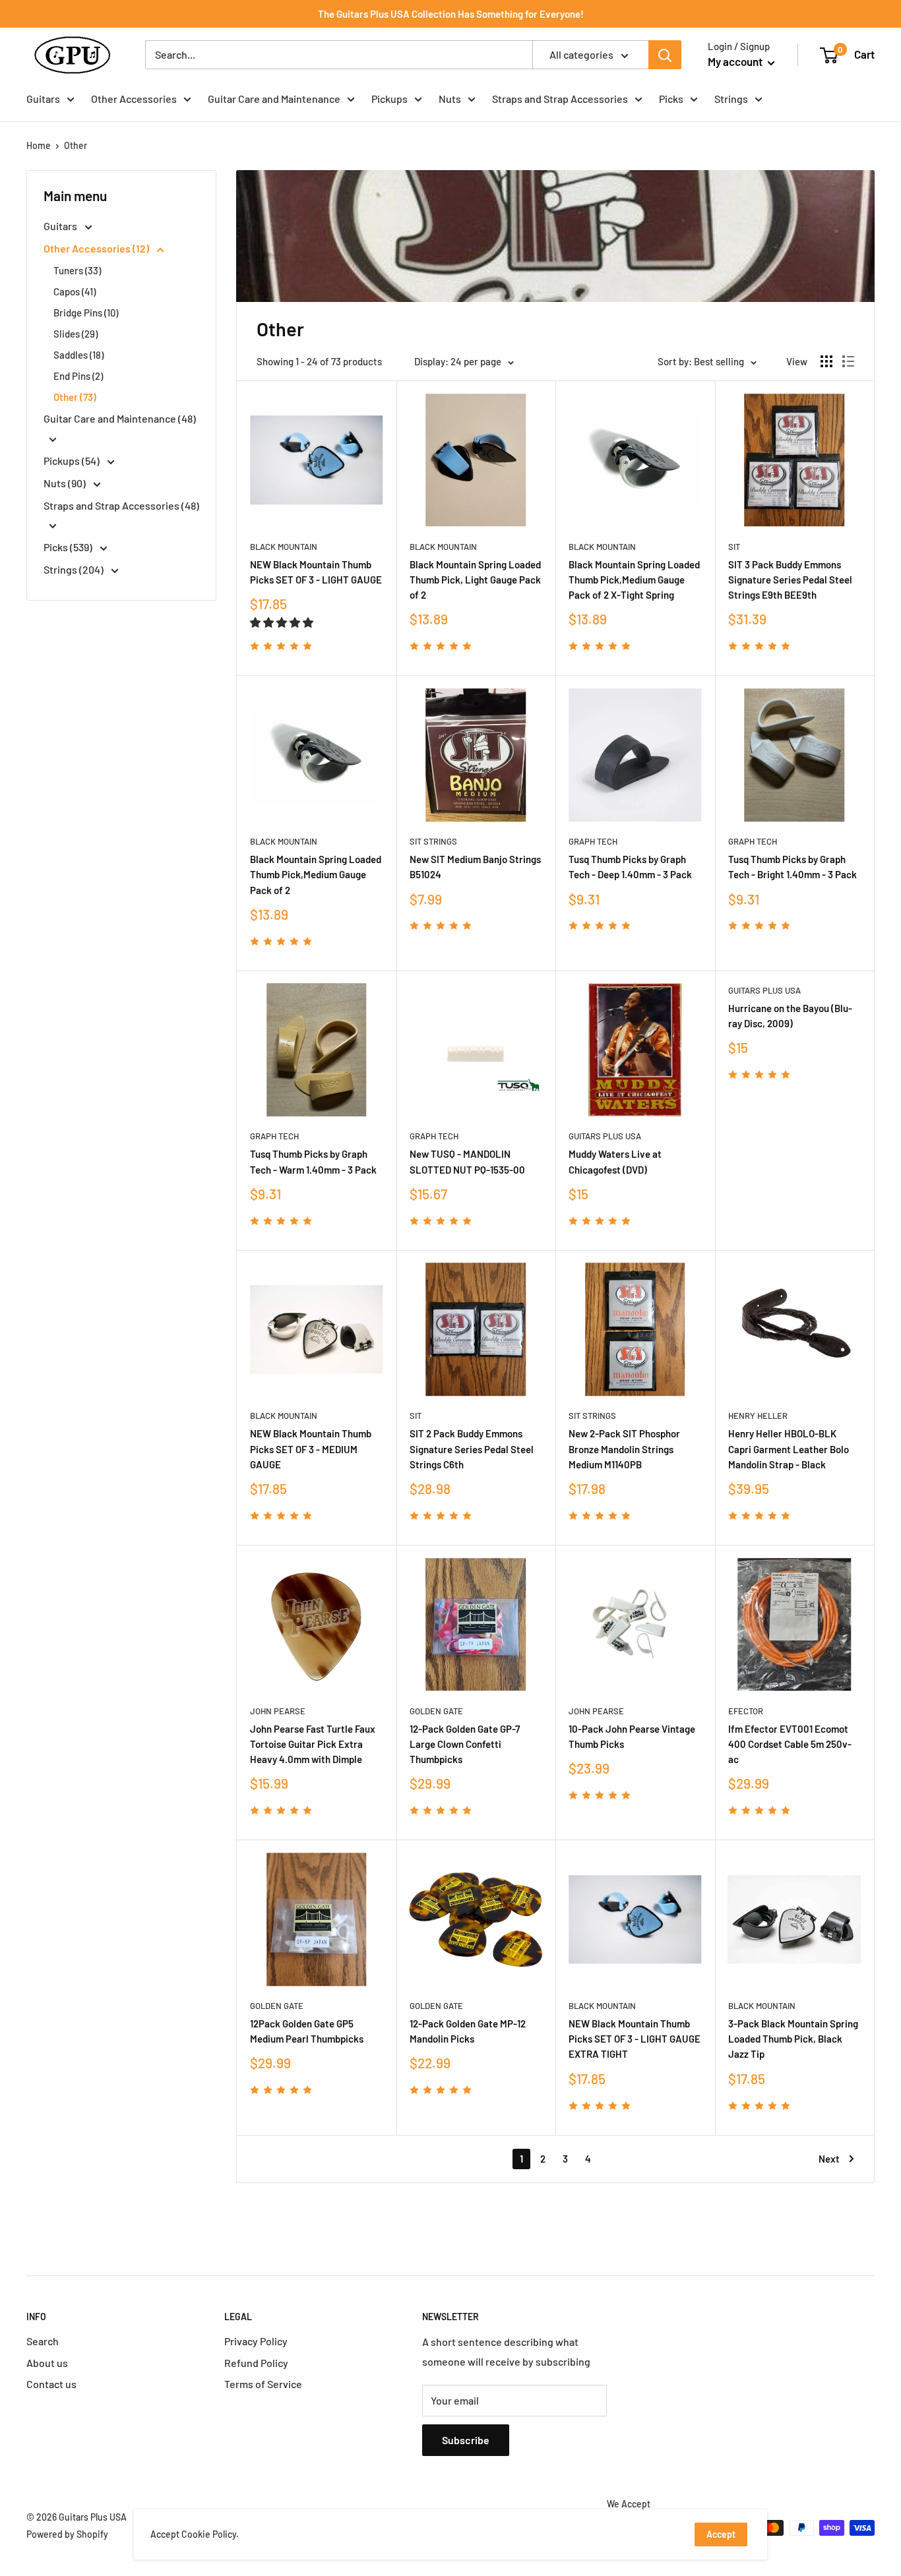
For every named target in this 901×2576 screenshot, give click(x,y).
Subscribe (466, 2440)
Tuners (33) (77, 270)
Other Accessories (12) (97, 248)
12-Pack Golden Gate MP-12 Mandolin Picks (468, 2031)
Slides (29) (76, 334)
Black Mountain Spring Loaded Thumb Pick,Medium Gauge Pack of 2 (316, 875)
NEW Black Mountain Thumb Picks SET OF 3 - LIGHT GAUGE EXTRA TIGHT (635, 2039)
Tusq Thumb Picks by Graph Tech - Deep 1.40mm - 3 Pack (630, 867)
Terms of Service (263, 2384)
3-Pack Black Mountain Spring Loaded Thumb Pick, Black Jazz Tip (793, 2039)
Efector (746, 1711)
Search (43, 2341)
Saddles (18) (78, 355)
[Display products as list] (848, 361)
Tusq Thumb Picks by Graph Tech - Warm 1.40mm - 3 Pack (313, 1161)
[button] (283, 622)
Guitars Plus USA (605, 1136)
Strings (731, 99)
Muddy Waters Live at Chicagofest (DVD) (615, 1161)
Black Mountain (284, 547)
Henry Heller (758, 1416)
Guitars (43, 99)
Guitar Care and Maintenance (274, 99)
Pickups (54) (73, 461)
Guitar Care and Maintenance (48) (120, 418)
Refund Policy (256, 2363)
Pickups (389, 99)
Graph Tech (593, 841)
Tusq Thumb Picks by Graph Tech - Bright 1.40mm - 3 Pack (792, 867)
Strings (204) (75, 569)
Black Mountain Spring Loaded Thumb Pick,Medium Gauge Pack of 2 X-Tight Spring (634, 580)
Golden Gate (436, 1711)
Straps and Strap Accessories (560, 99)
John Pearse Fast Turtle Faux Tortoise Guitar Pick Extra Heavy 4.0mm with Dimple (313, 1744)
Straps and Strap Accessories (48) (121, 505)
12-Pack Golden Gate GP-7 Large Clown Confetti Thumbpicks (465, 1744)
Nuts (450, 99)
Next (829, 2159)
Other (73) (75, 397)
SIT (734, 547)
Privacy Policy (256, 2341)
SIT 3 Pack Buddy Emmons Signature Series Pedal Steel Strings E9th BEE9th (790, 580)
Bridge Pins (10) (86, 313)
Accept (721, 2534)
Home (39, 145)
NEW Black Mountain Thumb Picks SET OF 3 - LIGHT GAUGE (316, 572)
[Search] (665, 55)
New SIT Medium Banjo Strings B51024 (475, 867)
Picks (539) (69, 547)
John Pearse (278, 1711)
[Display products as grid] (826, 361)
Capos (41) (75, 291)
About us (47, 2363)
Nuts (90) (66, 483)
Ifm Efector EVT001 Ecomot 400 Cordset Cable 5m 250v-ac (790, 1744)
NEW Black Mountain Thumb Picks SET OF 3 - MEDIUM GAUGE (311, 1449)
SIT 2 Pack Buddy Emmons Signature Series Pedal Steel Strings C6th (472, 1449)
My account (736, 61)
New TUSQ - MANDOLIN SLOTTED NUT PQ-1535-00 (467, 1161)
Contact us (51, 2384)
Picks (671, 99)
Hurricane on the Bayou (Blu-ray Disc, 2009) (790, 1016)
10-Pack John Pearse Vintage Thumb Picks (632, 1736)
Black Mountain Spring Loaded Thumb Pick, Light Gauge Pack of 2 (475, 580)
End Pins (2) (78, 376)
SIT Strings (433, 841)
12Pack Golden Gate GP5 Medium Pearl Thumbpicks (307, 2031)
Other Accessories (134, 99)
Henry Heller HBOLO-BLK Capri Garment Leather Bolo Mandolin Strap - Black (789, 1449)
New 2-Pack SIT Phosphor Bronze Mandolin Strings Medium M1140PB (624, 1449)
